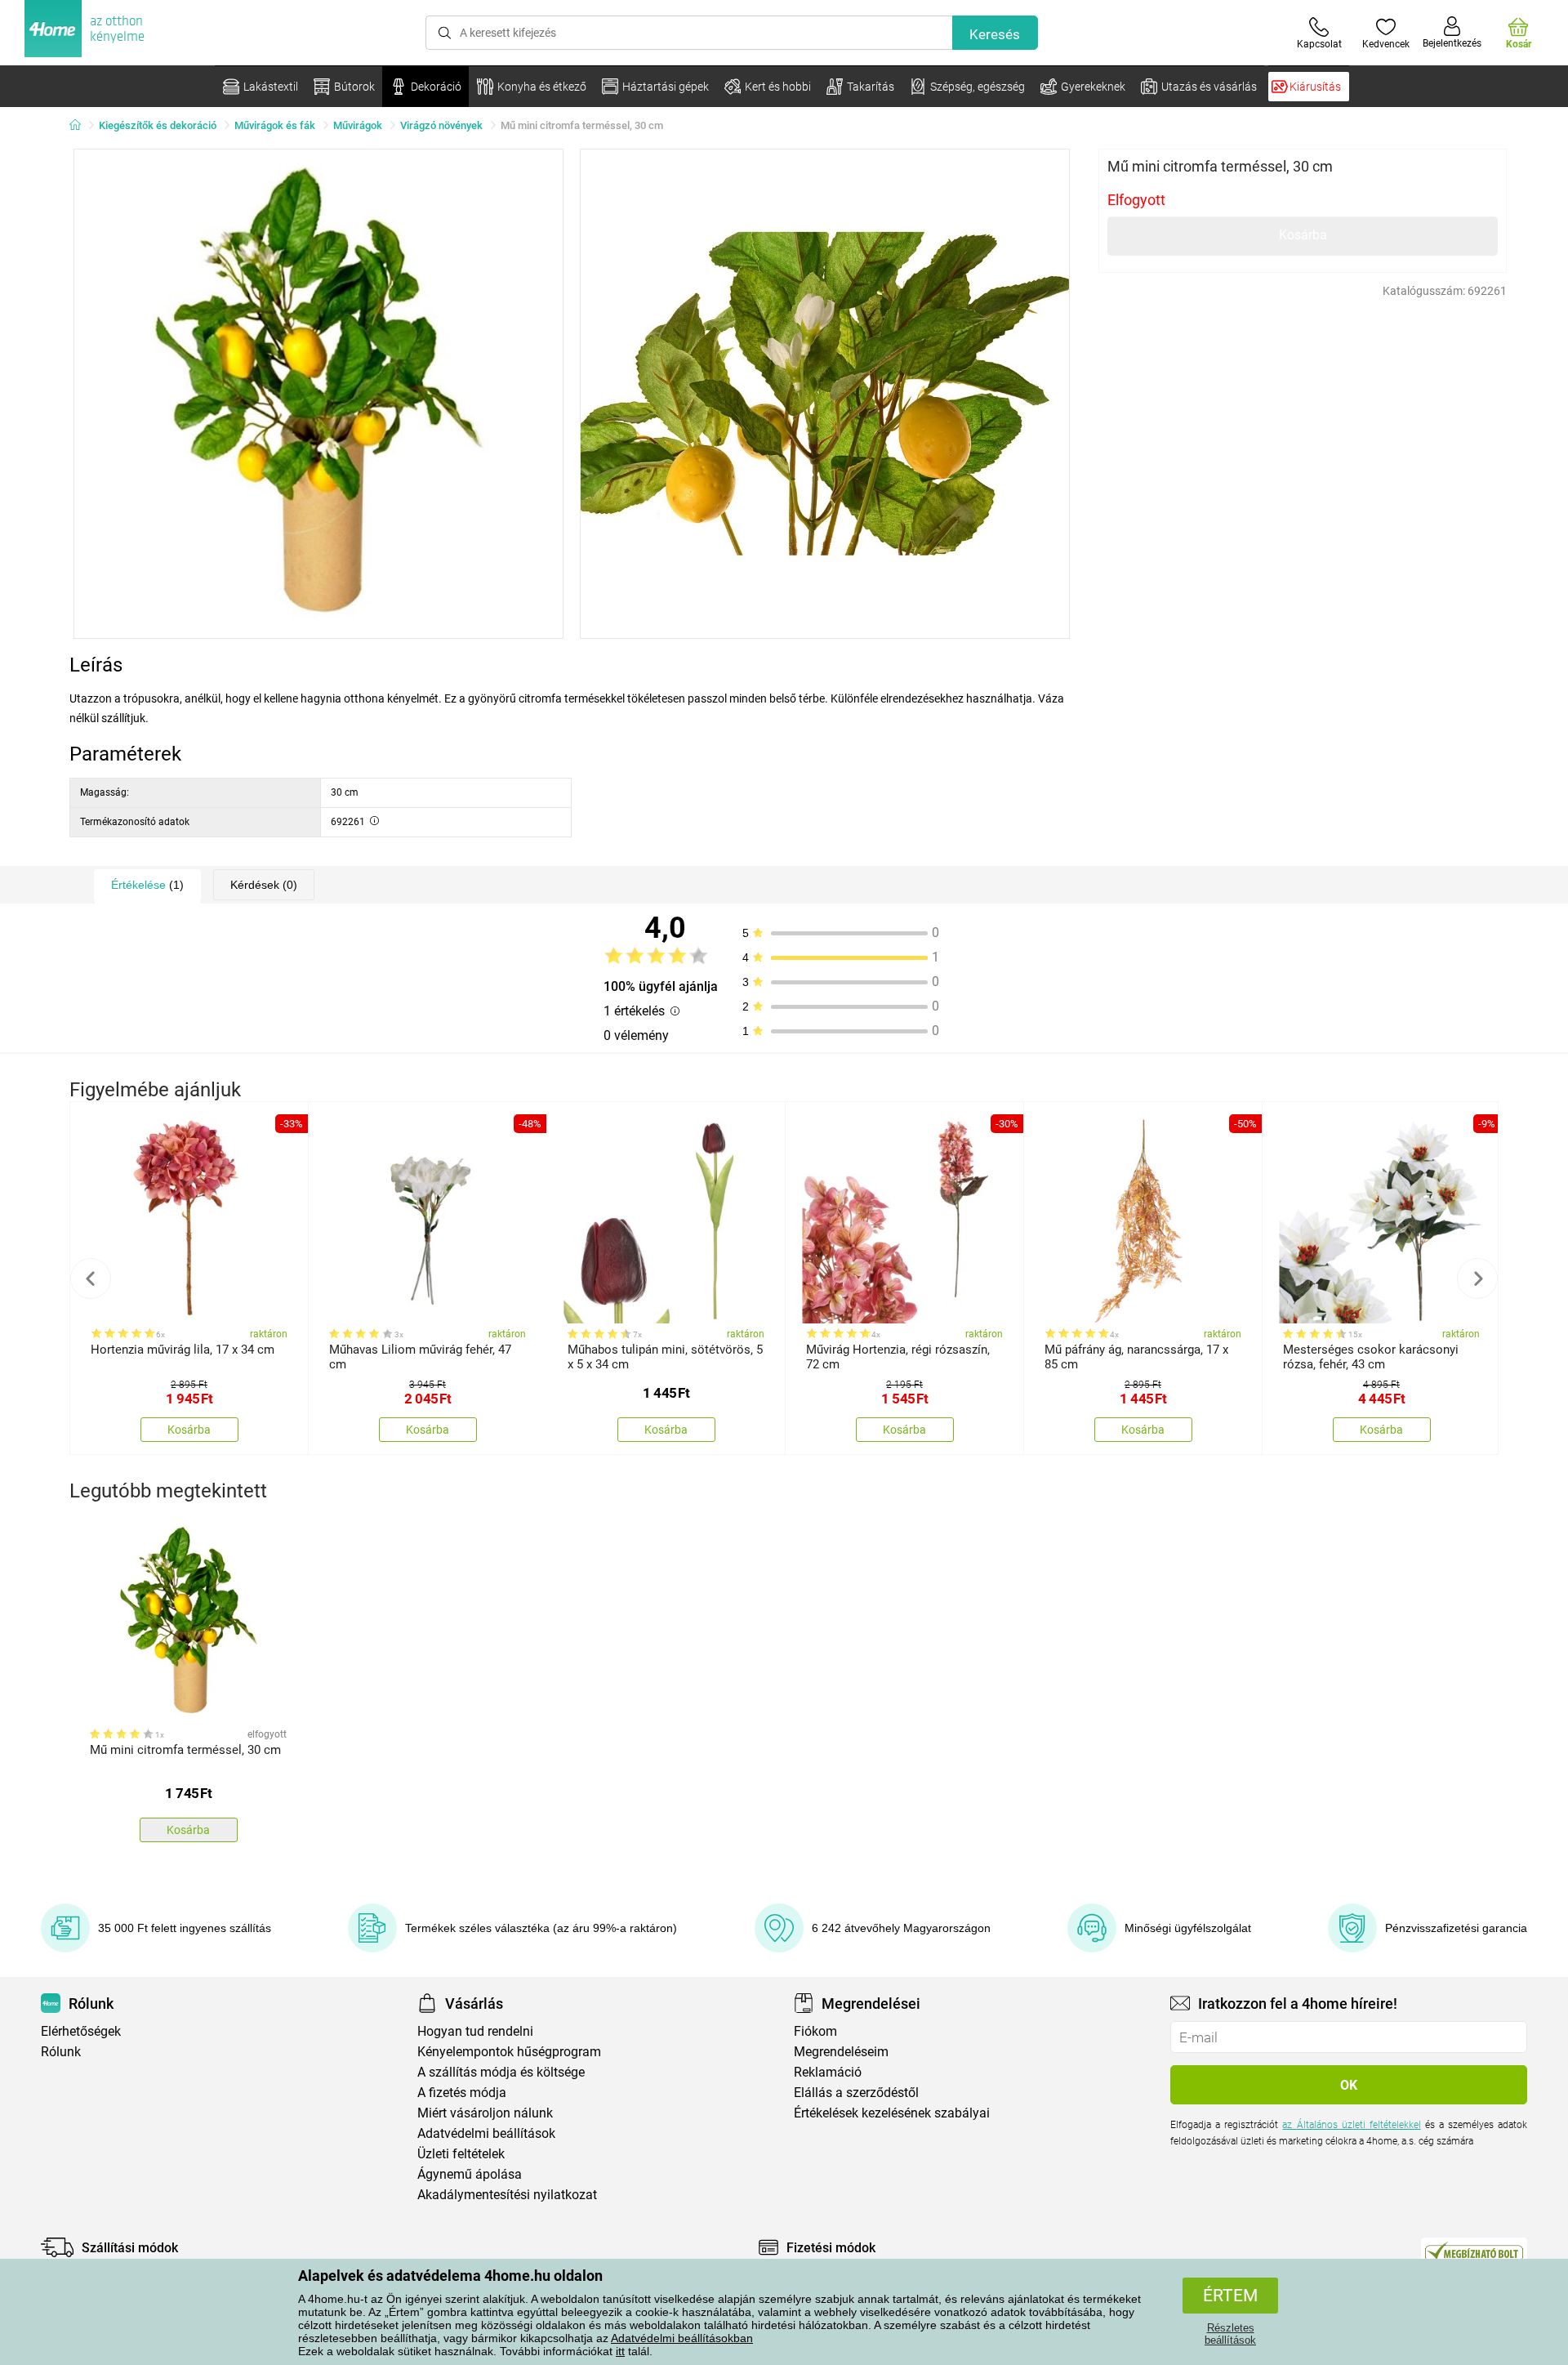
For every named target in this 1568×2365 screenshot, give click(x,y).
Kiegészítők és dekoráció (158, 125)
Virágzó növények (441, 125)
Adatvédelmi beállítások (486, 2133)
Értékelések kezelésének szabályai (892, 2113)
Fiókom (815, 2031)
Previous (91, 1278)
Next (1477, 1278)
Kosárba (1303, 235)
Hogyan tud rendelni (475, 2031)
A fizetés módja (462, 2093)
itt (620, 2351)
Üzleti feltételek (461, 2154)
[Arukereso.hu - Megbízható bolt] (1474, 2251)
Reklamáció (828, 2072)
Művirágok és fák (275, 125)
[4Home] (81, 126)
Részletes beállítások (1230, 2334)
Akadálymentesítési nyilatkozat (507, 2195)
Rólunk (61, 2052)
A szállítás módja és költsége (501, 2072)
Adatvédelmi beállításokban (682, 2338)
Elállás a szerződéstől (856, 2093)
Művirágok (358, 125)
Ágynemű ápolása (470, 2174)
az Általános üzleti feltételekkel (1351, 2125)
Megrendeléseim (841, 2052)
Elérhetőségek (81, 2031)
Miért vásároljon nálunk (485, 2113)
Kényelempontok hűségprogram (509, 2052)
